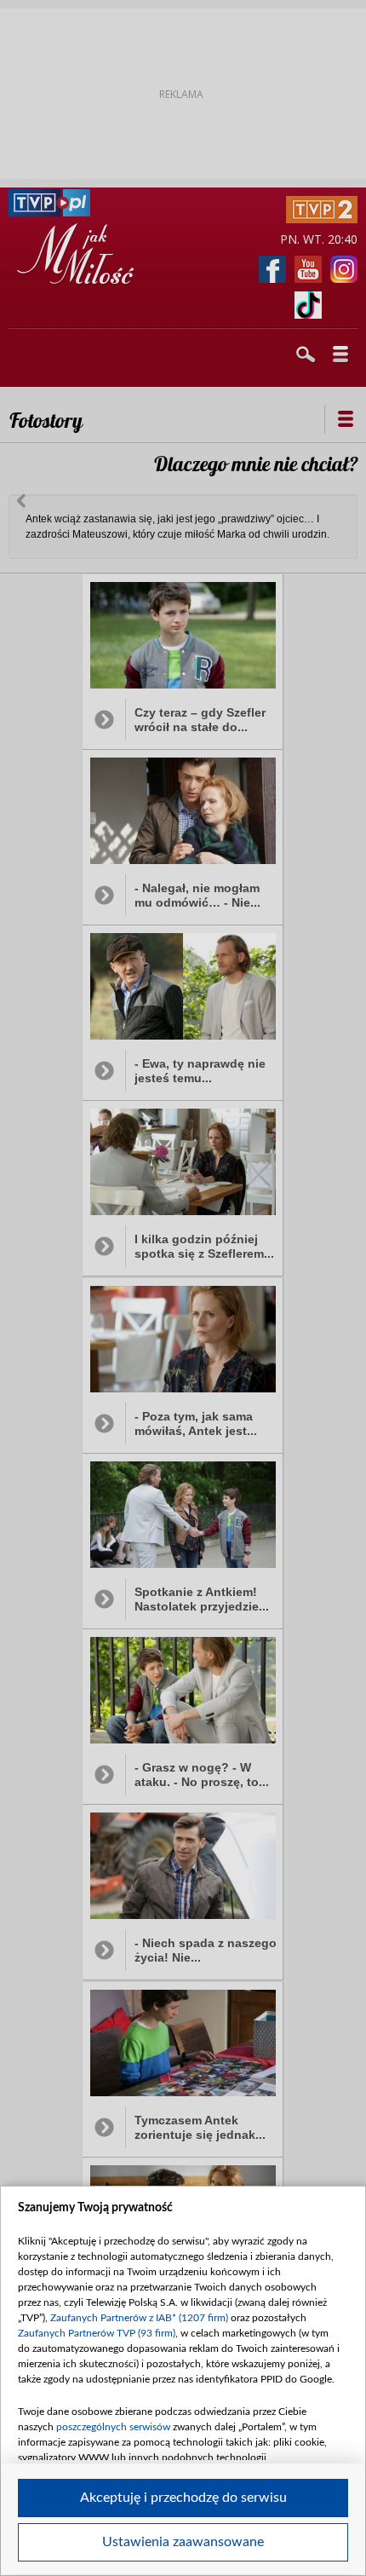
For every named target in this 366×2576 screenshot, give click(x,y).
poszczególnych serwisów (113, 2427)
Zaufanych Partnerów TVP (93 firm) (97, 2333)
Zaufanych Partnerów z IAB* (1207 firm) (139, 2318)
